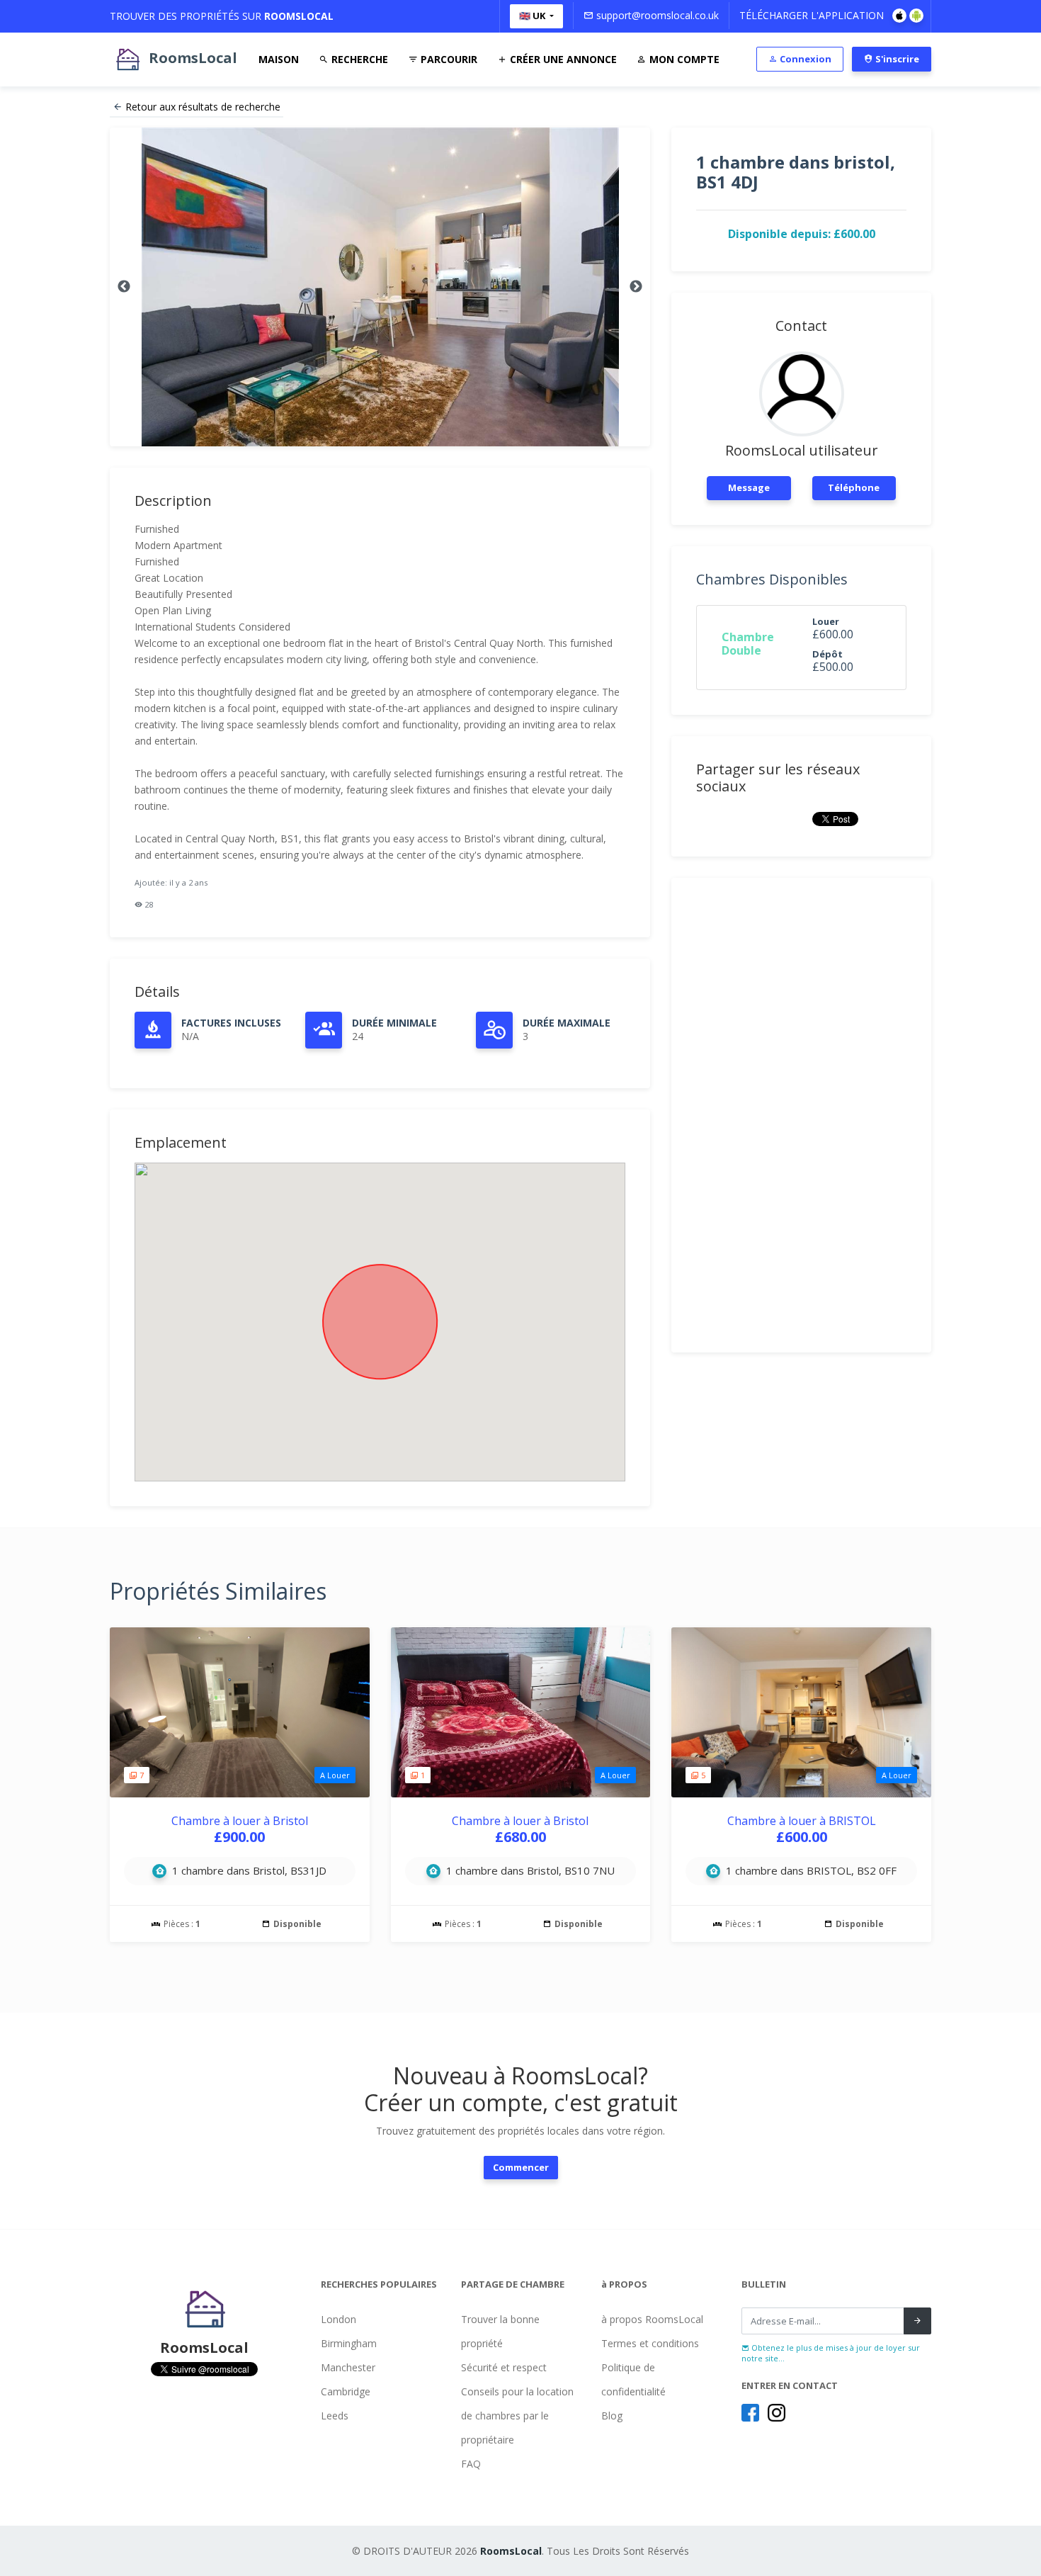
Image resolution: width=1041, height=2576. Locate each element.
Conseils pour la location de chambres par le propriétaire (517, 2416)
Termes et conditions (650, 2343)
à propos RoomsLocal (652, 2319)
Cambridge (346, 2391)
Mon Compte (683, 59)
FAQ (471, 2464)
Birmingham (349, 2343)
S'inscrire (896, 59)
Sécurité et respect (504, 2367)
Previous (124, 287)
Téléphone (854, 487)
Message (749, 487)
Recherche (358, 59)
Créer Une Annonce (562, 59)
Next (636, 287)
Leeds (335, 2416)
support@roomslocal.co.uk (656, 15)
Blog (612, 2416)
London (339, 2319)
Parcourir (448, 59)
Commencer (521, 2167)
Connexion (804, 59)
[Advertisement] (801, 1115)
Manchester (348, 2367)
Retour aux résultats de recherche (203, 107)
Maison (279, 59)
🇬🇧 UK (533, 16)
